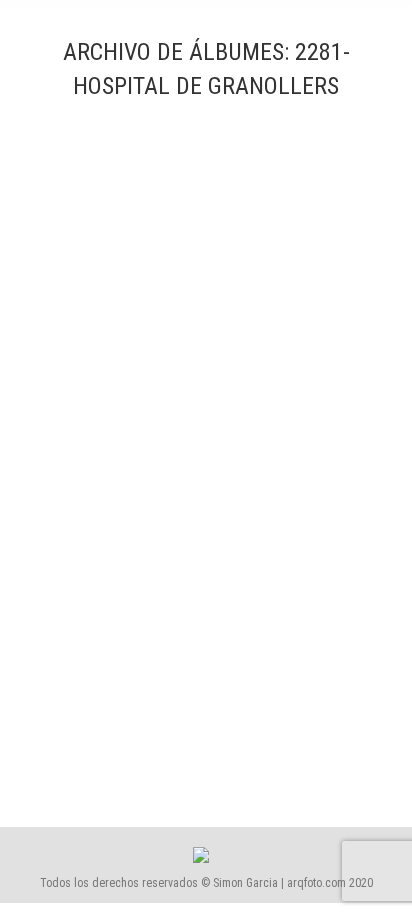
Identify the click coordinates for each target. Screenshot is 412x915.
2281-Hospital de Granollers (144, 691)
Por (274, 727)
